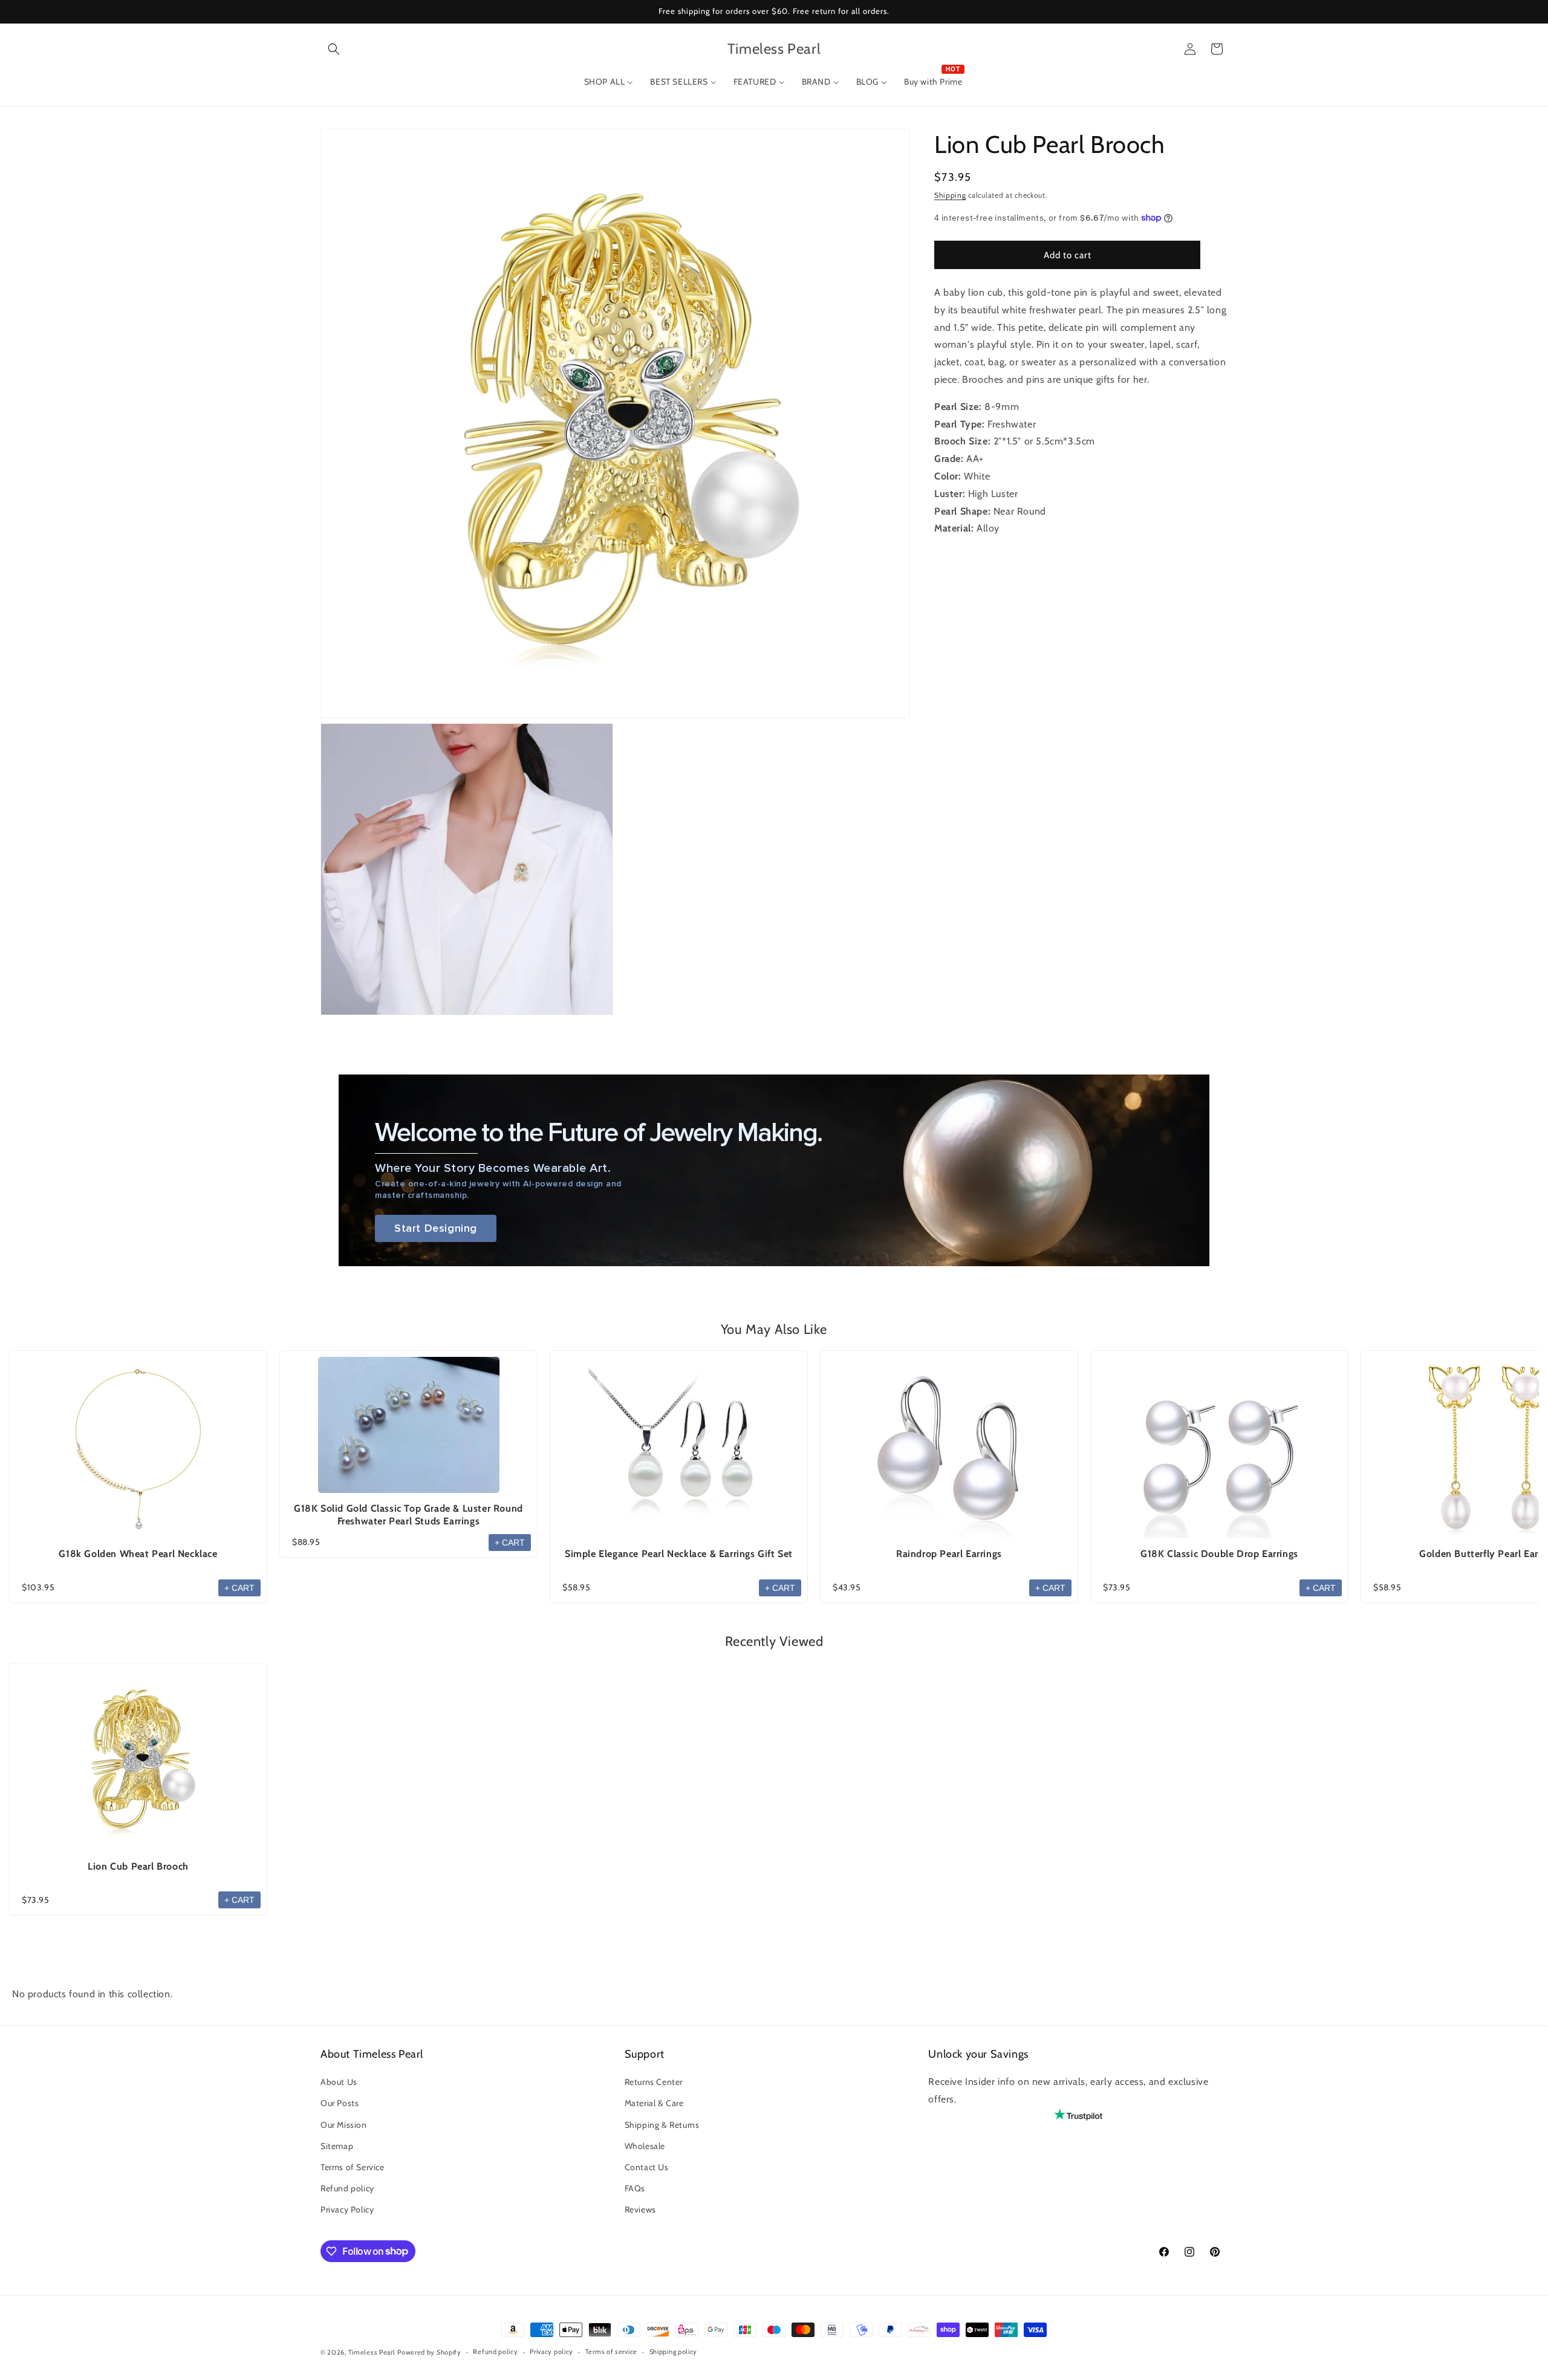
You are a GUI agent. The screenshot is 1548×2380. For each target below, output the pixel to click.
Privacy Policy (347, 2209)
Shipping (950, 195)
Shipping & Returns (662, 2125)
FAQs (635, 2188)
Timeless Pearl (372, 2352)
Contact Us (647, 2167)
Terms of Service (353, 2167)
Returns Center (654, 2082)
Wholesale (645, 2146)
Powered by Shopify (429, 2352)
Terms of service (611, 2352)
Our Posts (340, 2103)
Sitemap (337, 2146)
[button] (334, 49)
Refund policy (347, 2188)
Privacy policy (551, 2352)
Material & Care (654, 2103)
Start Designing (436, 1228)
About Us (339, 2082)
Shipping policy (674, 2352)
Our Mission (344, 2125)
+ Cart (239, 1588)
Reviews (640, 2209)
